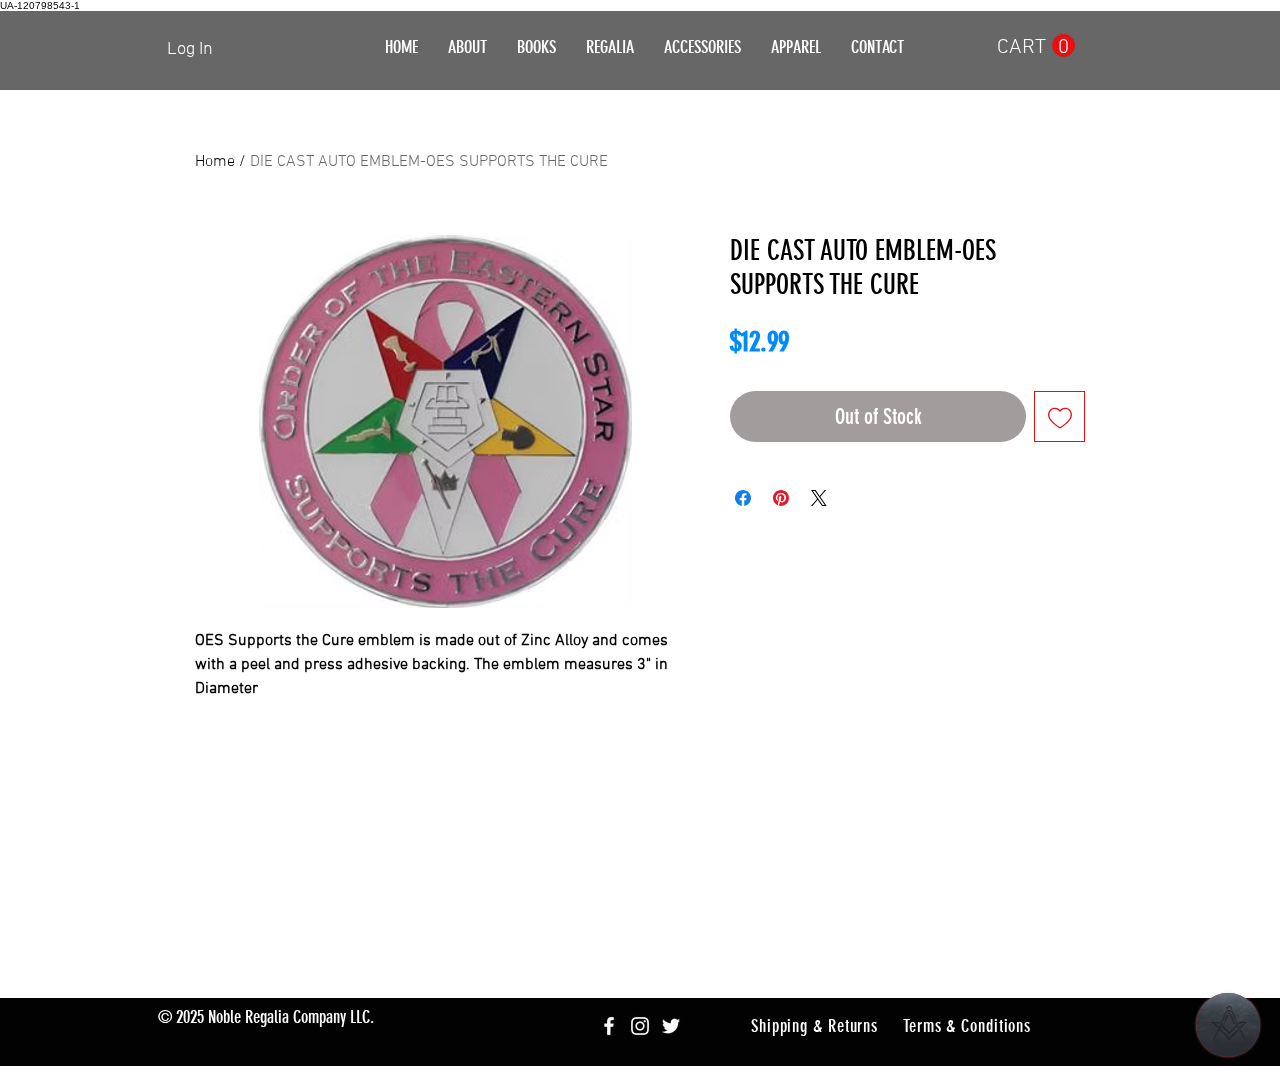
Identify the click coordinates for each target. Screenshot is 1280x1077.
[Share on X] (819, 498)
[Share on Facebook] (743, 498)
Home (215, 162)
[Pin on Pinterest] (781, 498)
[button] (610, 47)
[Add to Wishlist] (1059, 416)
